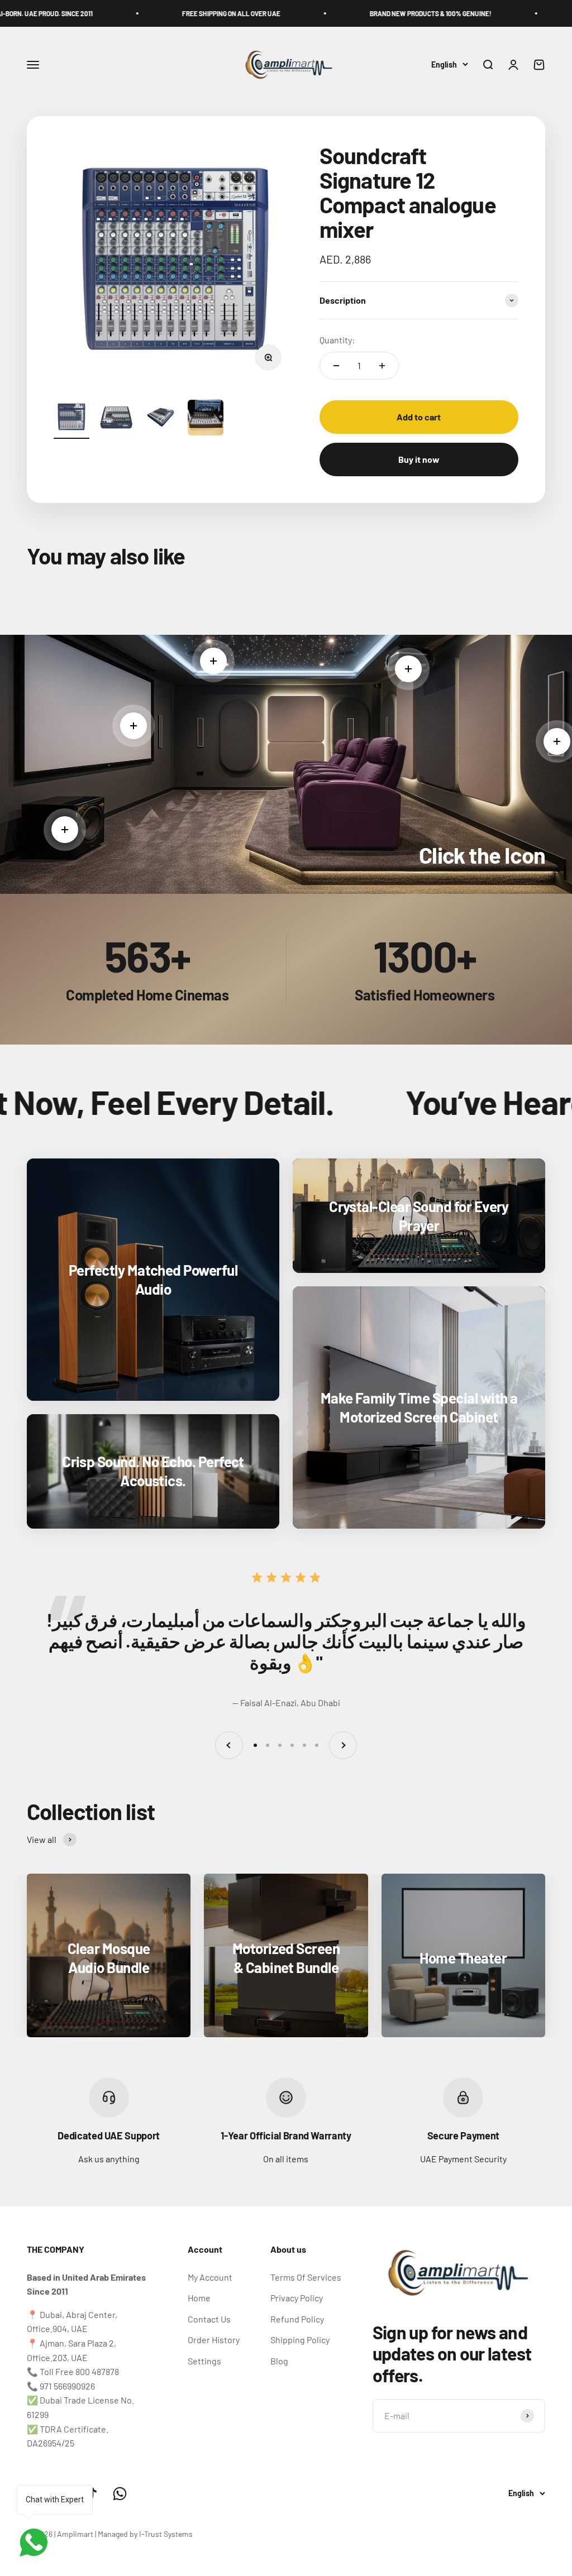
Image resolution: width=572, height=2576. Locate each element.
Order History (214, 2340)
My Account (210, 2277)
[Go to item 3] (161, 419)
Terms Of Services (306, 2277)
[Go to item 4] (206, 419)
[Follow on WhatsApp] (120, 2494)
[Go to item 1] (71, 419)
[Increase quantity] (382, 366)
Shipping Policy (300, 2340)
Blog (279, 2361)
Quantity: (337, 340)
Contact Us (209, 2319)
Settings (204, 2361)
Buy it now (419, 459)
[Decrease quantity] (336, 366)
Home (199, 2298)
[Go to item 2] (116, 419)
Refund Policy (297, 2319)
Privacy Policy (297, 2298)
